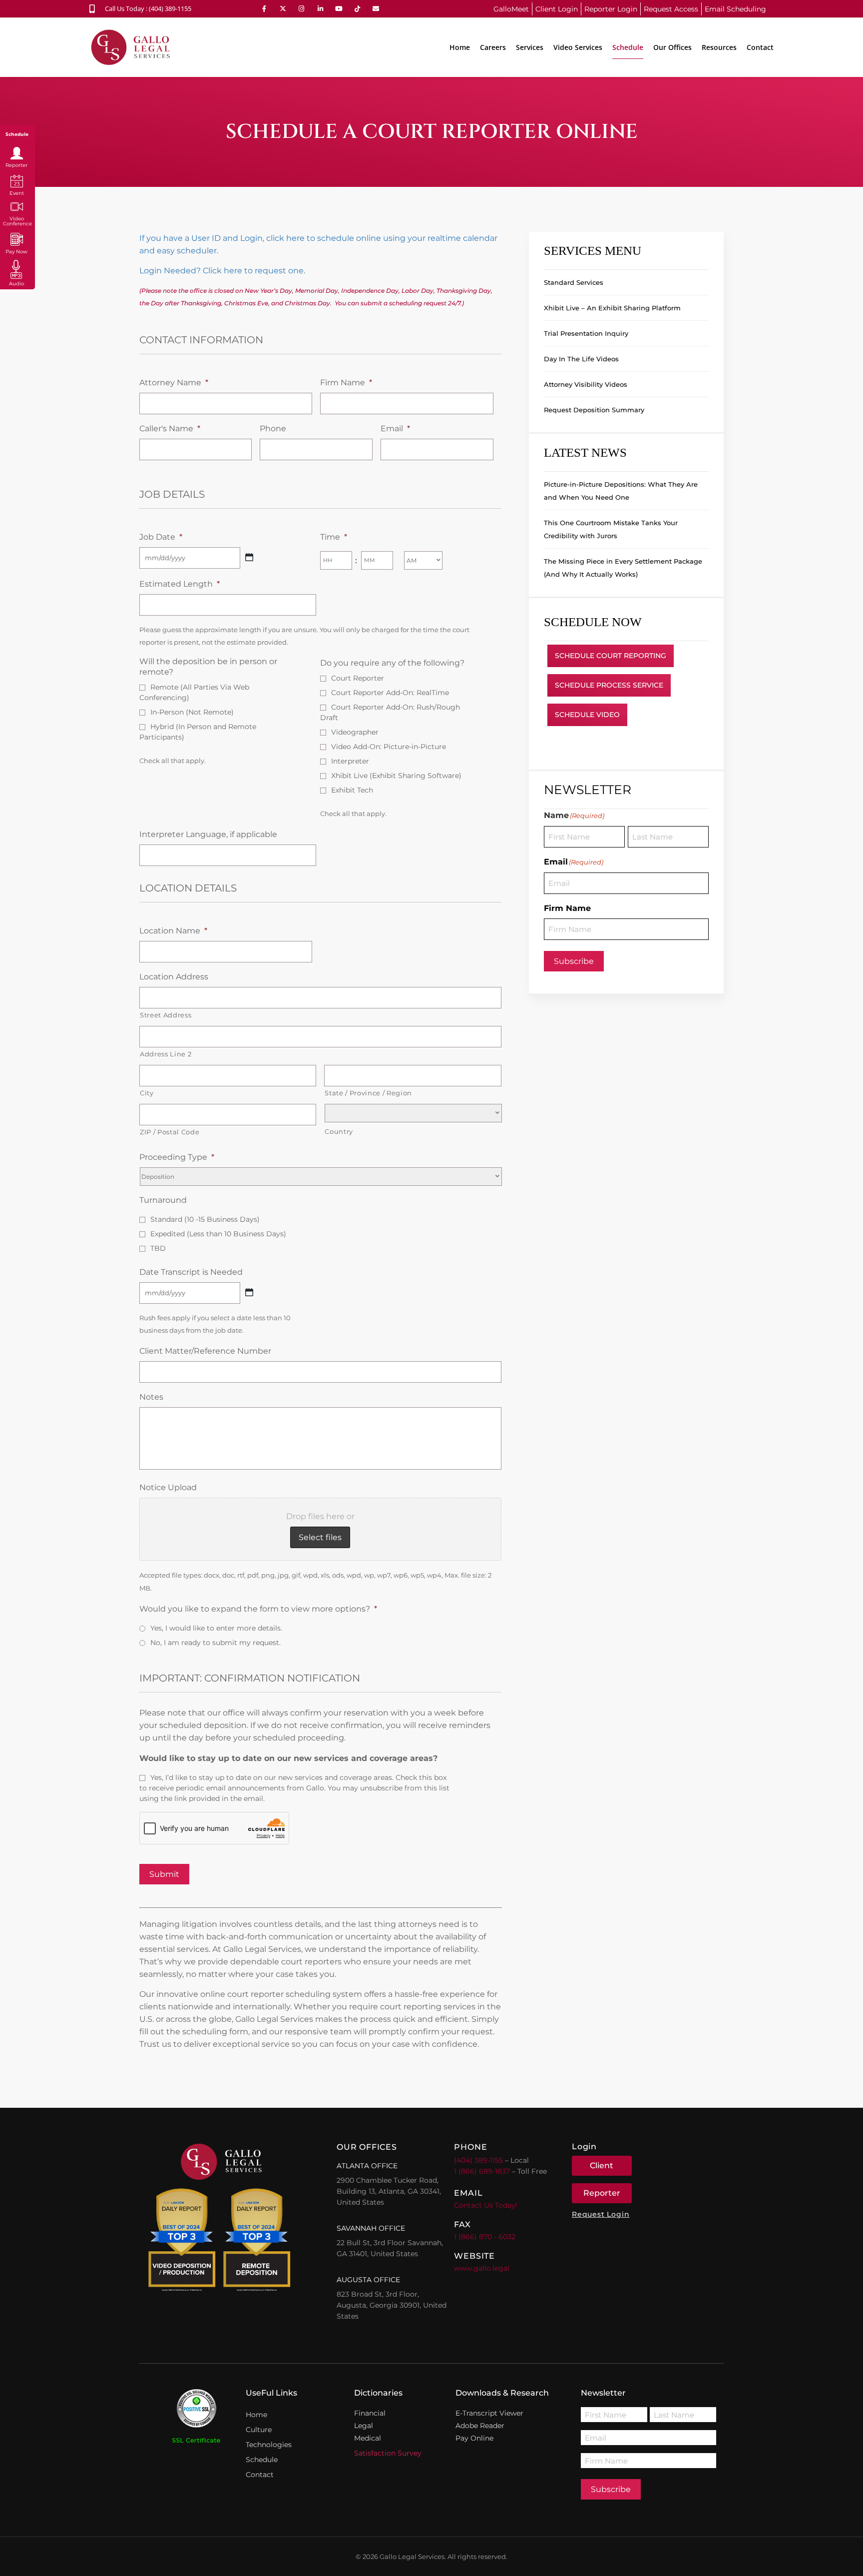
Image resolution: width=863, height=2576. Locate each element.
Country (339, 1131)
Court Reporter (358, 678)
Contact (760, 47)
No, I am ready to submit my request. (216, 1643)
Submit (164, 1874)
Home (460, 47)
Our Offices (672, 47)
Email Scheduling (735, 9)
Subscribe (574, 961)
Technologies (269, 2445)
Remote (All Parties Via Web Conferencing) (194, 692)
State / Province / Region (368, 1093)
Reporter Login (611, 9)
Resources (719, 47)
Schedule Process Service (609, 685)
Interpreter (350, 761)
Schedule (628, 47)
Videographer (355, 732)
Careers (493, 47)
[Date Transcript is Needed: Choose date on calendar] (249, 1292)
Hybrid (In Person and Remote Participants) (198, 732)
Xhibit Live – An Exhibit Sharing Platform (612, 308)
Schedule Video (587, 715)
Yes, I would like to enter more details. (216, 1628)
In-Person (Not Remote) (192, 712)
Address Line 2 (166, 1054)
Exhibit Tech (352, 790)
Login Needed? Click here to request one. (222, 271)
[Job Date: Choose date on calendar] (249, 557)
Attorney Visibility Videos (586, 384)
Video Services (578, 47)
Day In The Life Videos (581, 359)
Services (530, 47)
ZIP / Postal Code (170, 1132)
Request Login (601, 2214)
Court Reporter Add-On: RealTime (390, 693)
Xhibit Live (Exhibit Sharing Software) (396, 776)
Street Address (166, 1015)
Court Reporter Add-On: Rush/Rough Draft (390, 712)
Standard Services (574, 282)
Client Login (557, 9)
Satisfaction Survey (388, 2453)
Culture (259, 2430)
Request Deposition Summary (594, 410)
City (147, 1093)
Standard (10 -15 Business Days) (205, 1219)
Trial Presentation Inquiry (586, 333)
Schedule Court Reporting (611, 656)
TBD (158, 1248)
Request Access (671, 9)
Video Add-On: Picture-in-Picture (389, 747)
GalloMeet (511, 9)
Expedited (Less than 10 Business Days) (218, 1234)
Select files (320, 1537)
